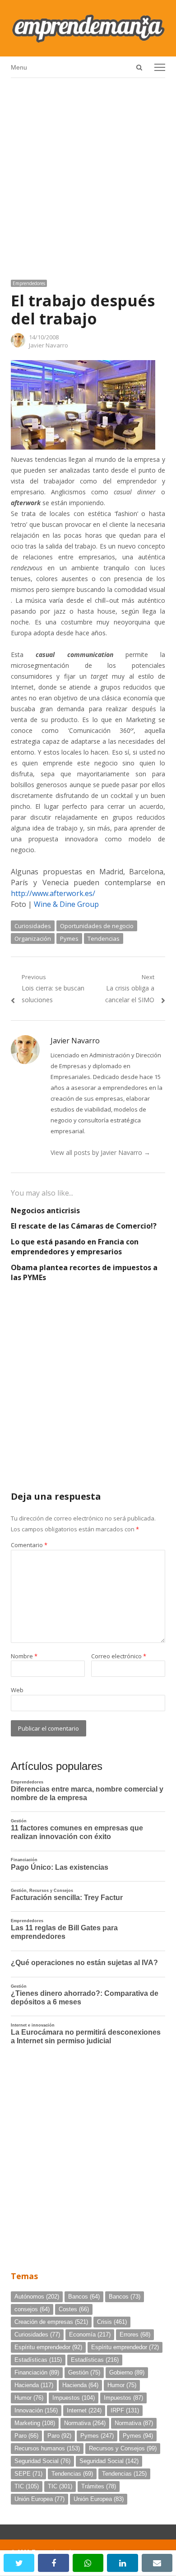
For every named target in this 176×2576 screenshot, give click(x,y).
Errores (135, 2334)
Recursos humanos (47, 2448)
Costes (74, 2309)
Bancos (84, 2297)
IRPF (125, 2410)
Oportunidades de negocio (97, 926)
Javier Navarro (49, 345)
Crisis (112, 2322)
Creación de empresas (51, 2322)
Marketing (35, 2423)
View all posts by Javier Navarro (100, 1152)
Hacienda (34, 2385)
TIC (27, 2486)
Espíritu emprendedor (48, 2347)
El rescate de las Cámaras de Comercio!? (84, 1226)
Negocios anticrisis (45, 1211)
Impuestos (74, 2398)
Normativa (85, 2423)
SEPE (28, 2474)
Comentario (29, 1545)
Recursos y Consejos (123, 2448)
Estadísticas (38, 2360)
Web (17, 1690)
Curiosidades (33, 926)
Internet (84, 2410)
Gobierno (127, 2372)
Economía (90, 2334)
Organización (33, 938)
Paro (26, 2436)
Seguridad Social (42, 2461)
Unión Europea (39, 2499)
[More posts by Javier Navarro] (18, 345)
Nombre (24, 1656)
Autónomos (37, 2297)
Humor (122, 2385)
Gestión (84, 2372)
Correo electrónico (119, 1656)
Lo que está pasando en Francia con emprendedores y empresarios (75, 1247)
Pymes (69, 938)
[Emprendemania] (88, 28)
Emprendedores (29, 283)
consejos (32, 2309)
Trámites (99, 2486)
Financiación (37, 2372)
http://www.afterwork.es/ (53, 893)
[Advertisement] (88, 175)
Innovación (36, 2410)
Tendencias (104, 938)
